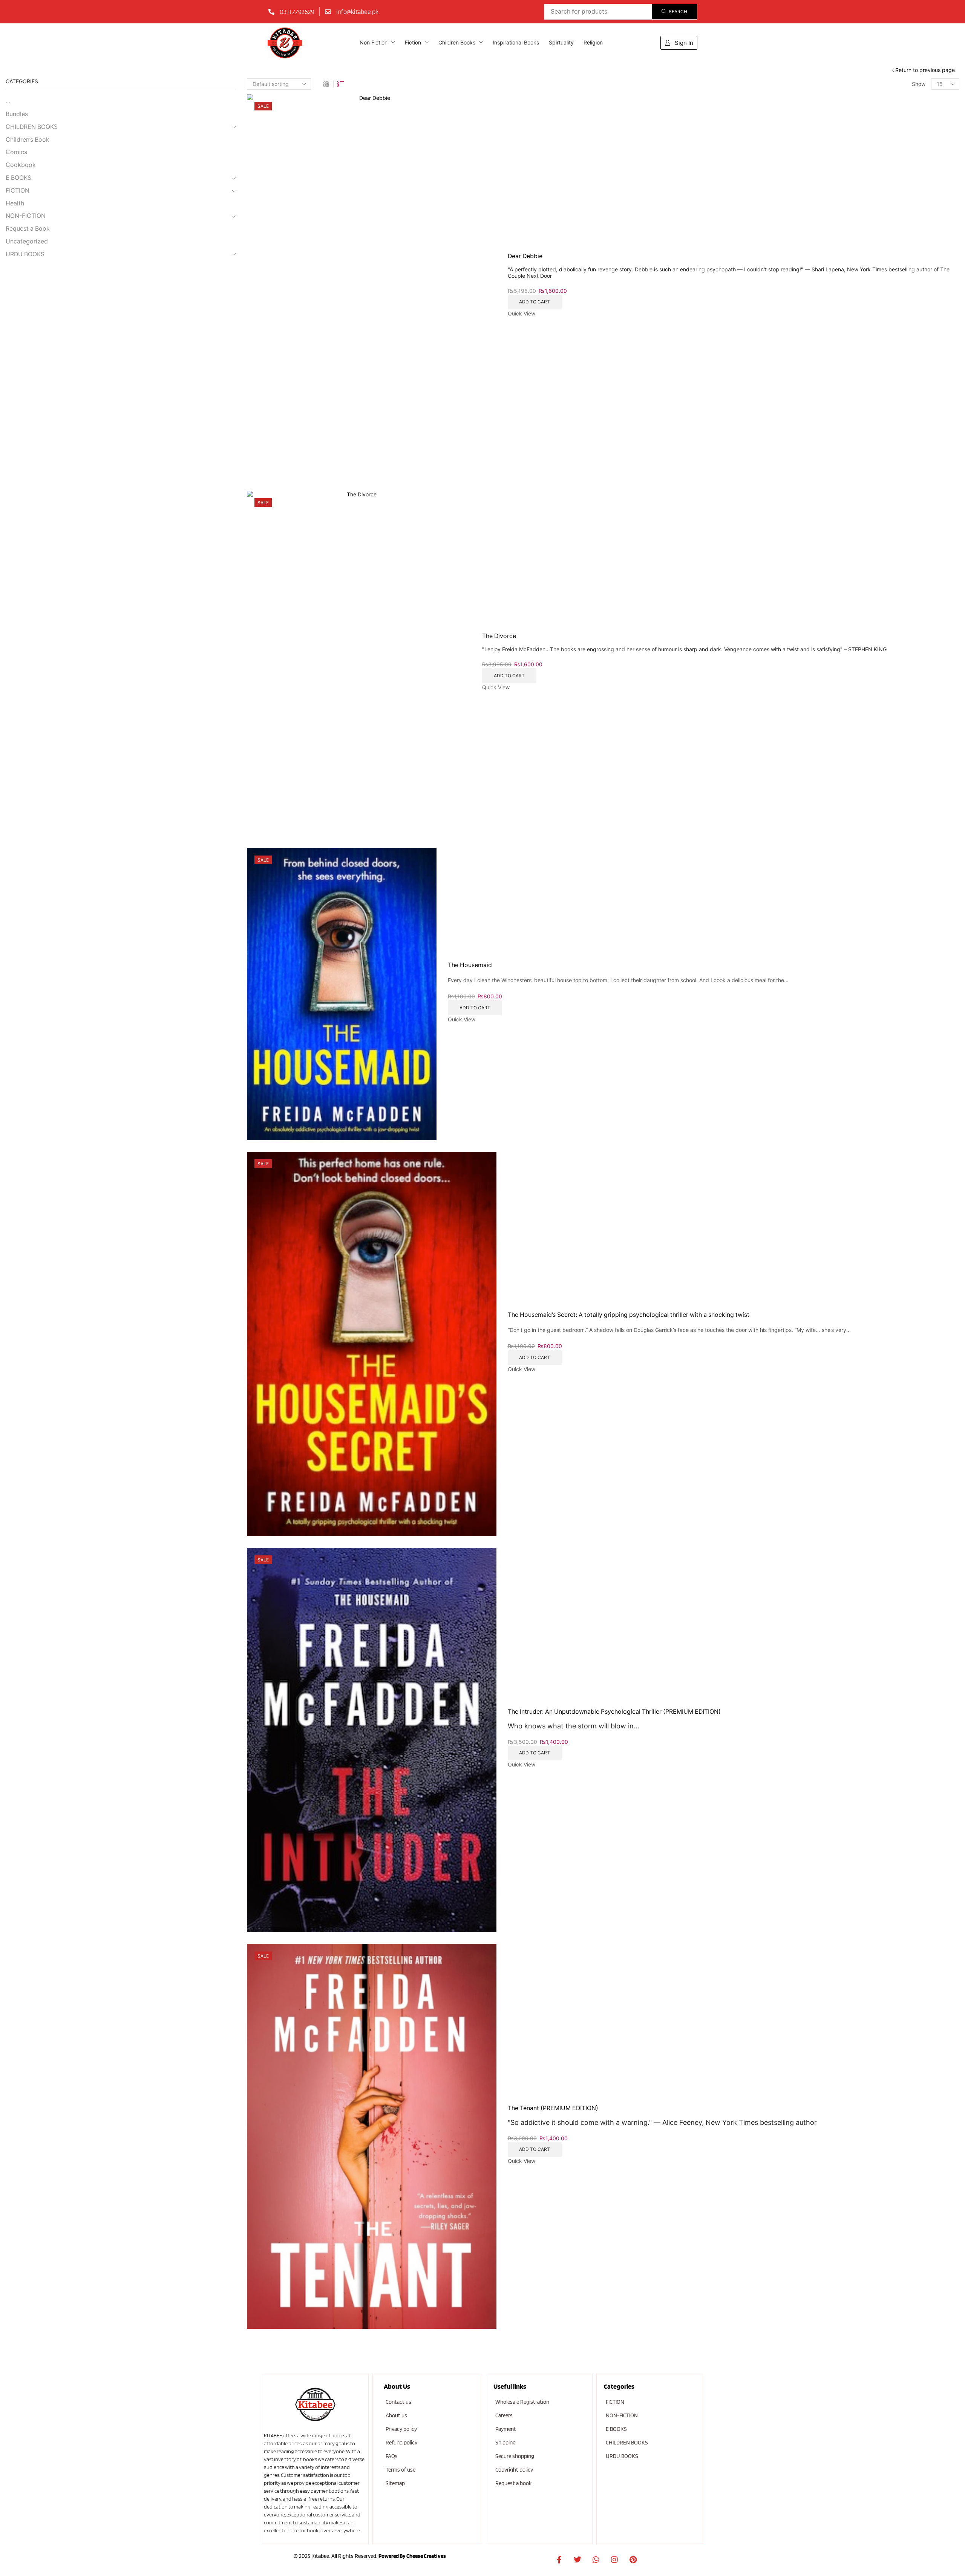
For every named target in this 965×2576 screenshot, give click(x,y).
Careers (504, 2415)
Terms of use (401, 2470)
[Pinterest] (633, 2560)
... (8, 101)
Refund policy (401, 2443)
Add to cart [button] (535, 302)
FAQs (392, 2456)
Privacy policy (401, 2429)
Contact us (398, 2402)
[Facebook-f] (559, 2560)
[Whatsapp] (596, 2560)
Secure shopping (515, 2456)
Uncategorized (27, 241)
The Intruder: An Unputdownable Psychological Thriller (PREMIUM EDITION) (614, 1712)
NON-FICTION (26, 216)
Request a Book (28, 229)
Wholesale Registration (522, 2402)
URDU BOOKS (25, 254)
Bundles (17, 114)
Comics (16, 152)
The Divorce (499, 636)
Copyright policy (514, 2470)
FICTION (18, 191)
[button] (679, 43)
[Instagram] (614, 2560)
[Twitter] (577, 2560)
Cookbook (21, 165)
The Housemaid (470, 965)
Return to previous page (925, 70)
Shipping (505, 2443)
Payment (506, 2429)
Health (15, 203)
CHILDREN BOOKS (32, 127)
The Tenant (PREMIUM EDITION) (553, 2108)
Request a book (513, 2483)
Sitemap (395, 2483)
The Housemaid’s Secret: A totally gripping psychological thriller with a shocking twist (629, 1315)
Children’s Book (28, 140)
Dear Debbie (525, 256)
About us (396, 2415)
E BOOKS (18, 178)
